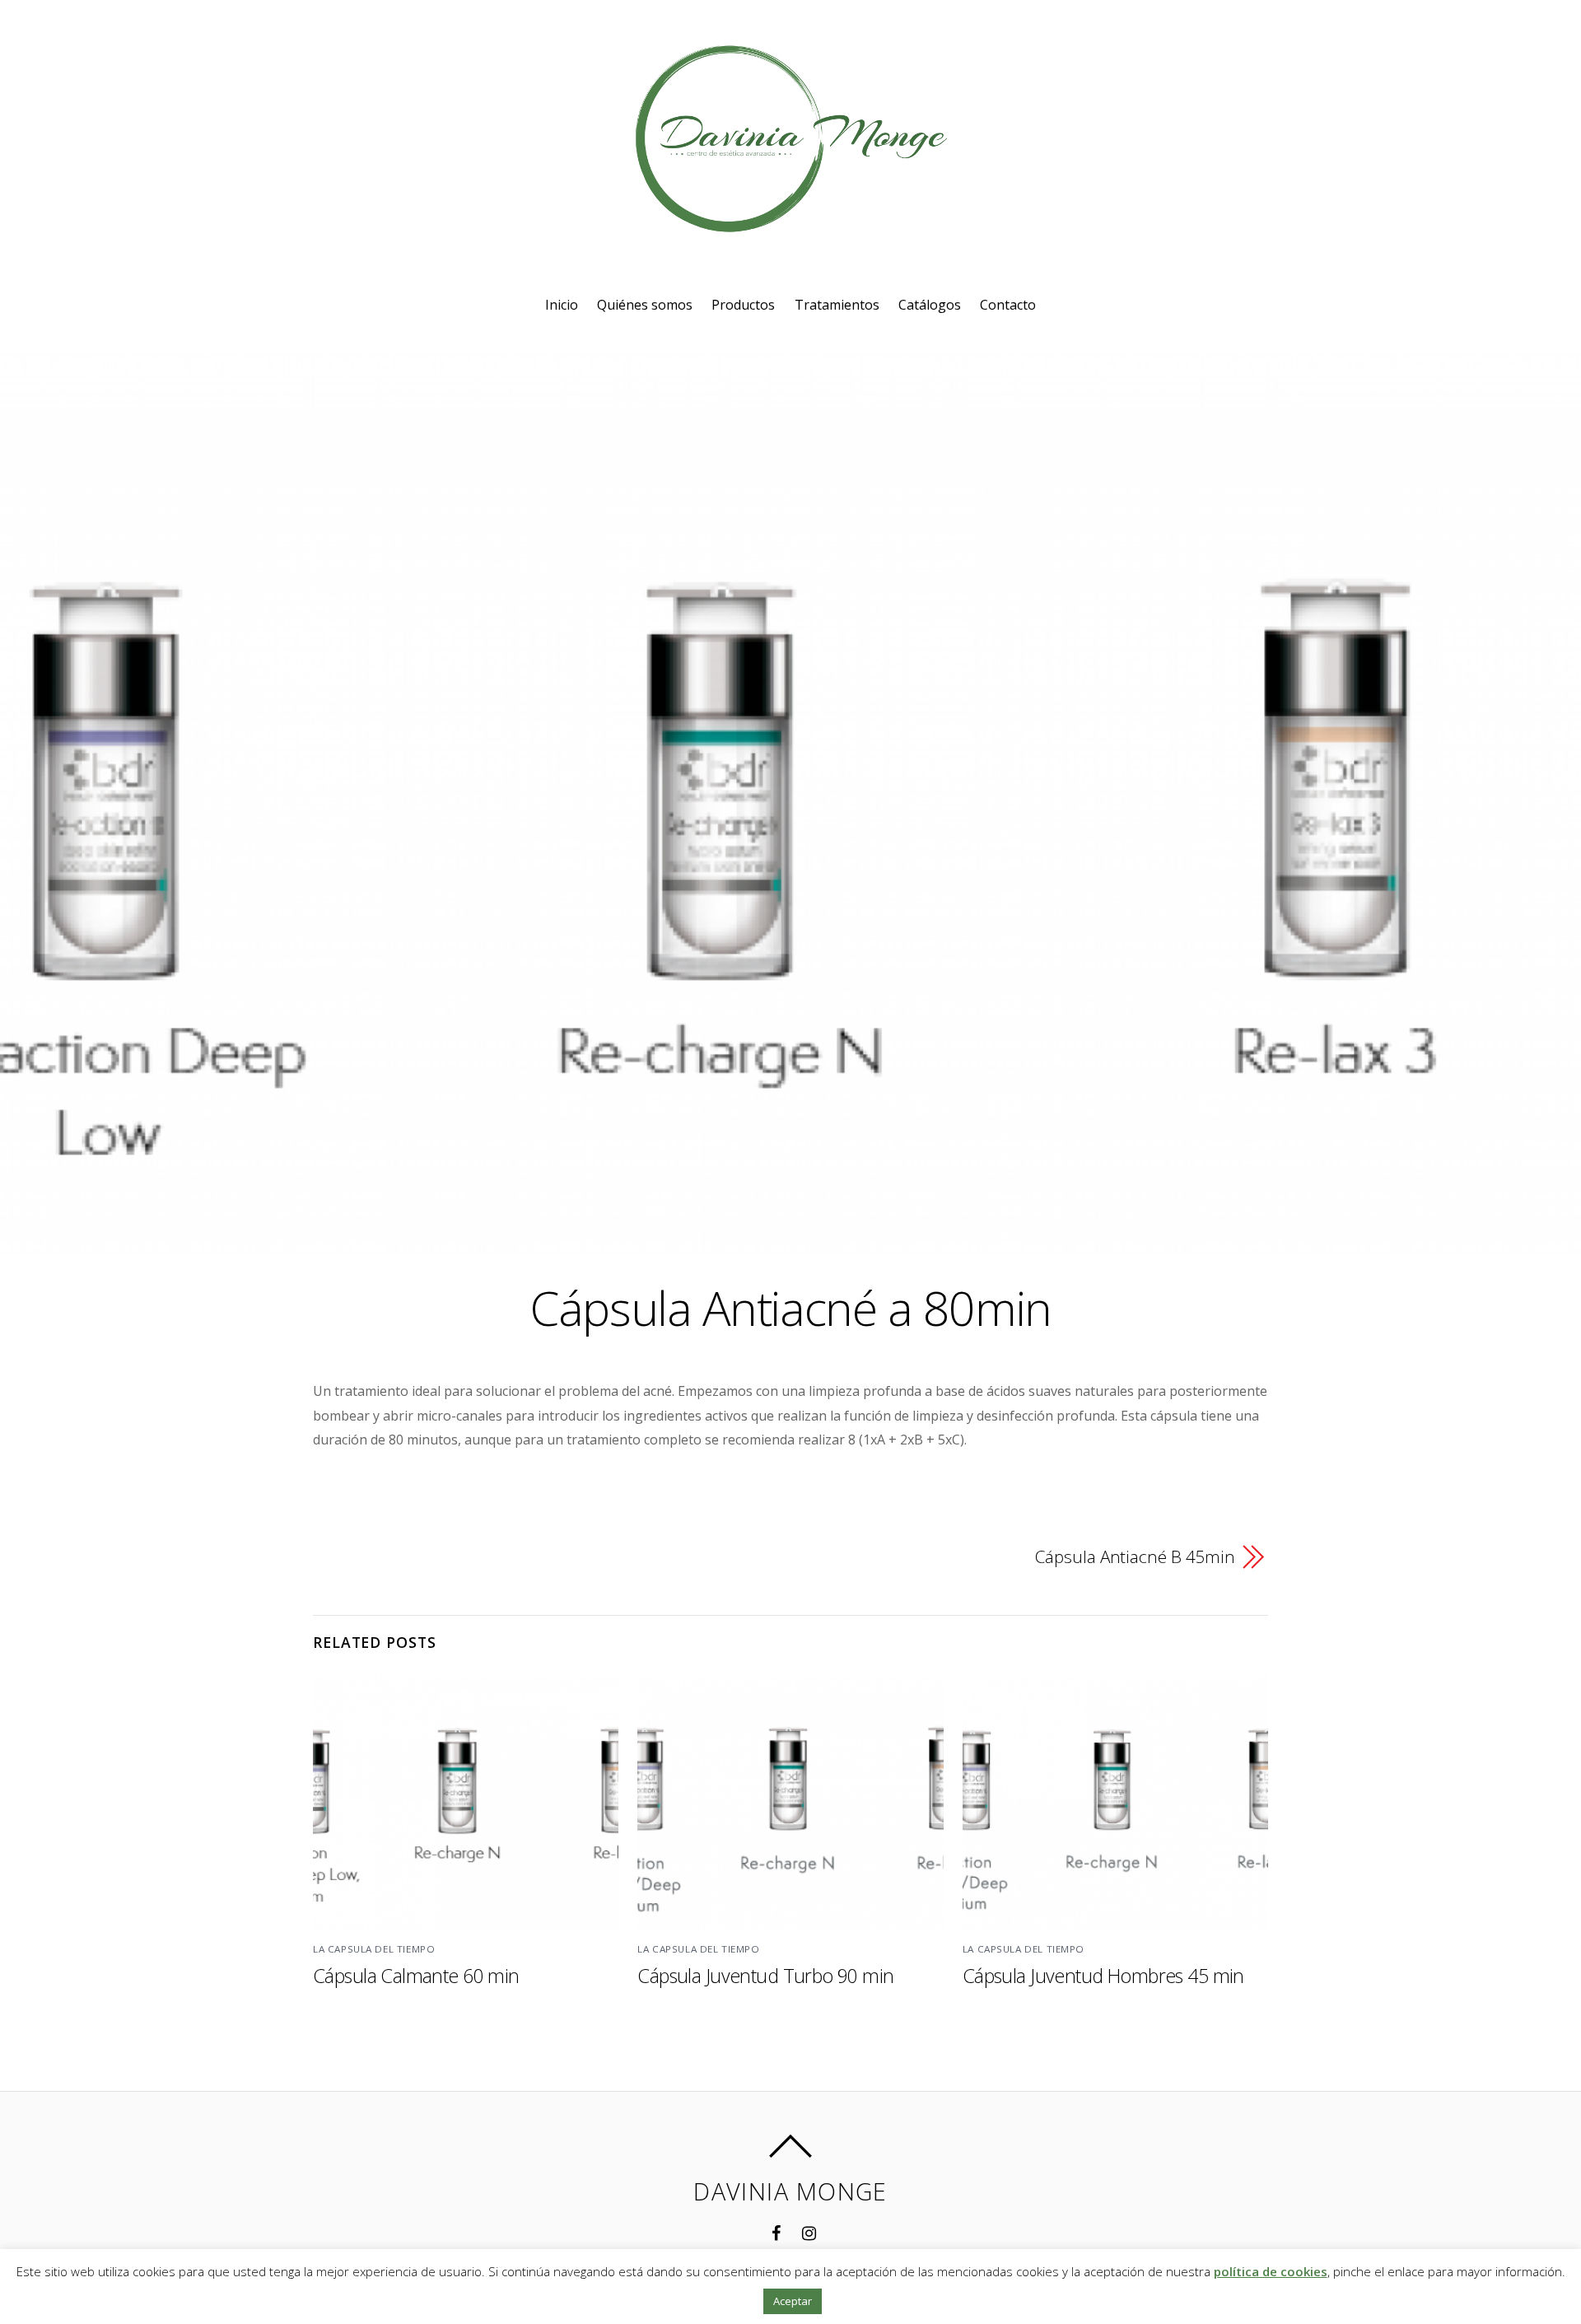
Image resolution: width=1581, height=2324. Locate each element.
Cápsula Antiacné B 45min (1135, 1556)
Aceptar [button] (793, 2301)
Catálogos (930, 305)
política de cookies (1271, 2271)
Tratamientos (837, 305)
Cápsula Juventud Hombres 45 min (1103, 1976)
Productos (743, 305)
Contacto (1008, 305)
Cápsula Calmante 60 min (416, 1976)
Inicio (562, 305)
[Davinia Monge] (790, 219)
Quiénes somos (645, 305)
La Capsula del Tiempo (374, 1949)
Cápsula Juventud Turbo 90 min (765, 1976)
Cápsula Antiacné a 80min (790, 1307)
